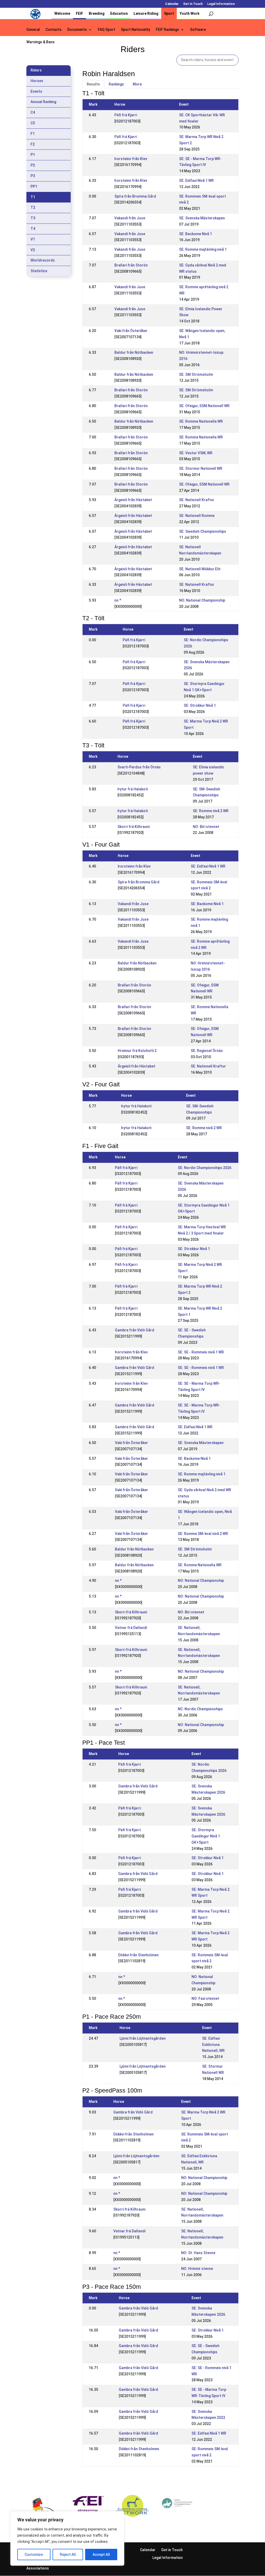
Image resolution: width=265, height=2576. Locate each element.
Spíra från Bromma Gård (135, 196)
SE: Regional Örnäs (207, 1051)
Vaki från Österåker (131, 331)
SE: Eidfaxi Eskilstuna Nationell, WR (213, 2045)
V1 (33, 239)
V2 (33, 250)
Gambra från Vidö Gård (135, 1330)
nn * (118, 600)
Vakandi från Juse (130, 218)
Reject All (68, 2555)
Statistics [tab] (39, 271)
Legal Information (221, 4)
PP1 (34, 186)
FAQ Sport (106, 30)
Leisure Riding (146, 13)
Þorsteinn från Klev (131, 159)
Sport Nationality (135, 30)
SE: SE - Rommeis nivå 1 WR (201, 1352)
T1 (33, 197)
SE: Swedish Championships (203, 531)
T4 (33, 229)
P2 (33, 165)
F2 (33, 144)
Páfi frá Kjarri (126, 115)
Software (198, 30)
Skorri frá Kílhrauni (134, 827)
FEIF (79, 13)
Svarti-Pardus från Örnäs (139, 767)
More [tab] (137, 84)
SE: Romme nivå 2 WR (211, 811)
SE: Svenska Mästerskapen (202, 218)
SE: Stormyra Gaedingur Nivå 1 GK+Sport (206, 1836)
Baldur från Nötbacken (134, 352)
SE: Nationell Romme (197, 516)
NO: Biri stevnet (206, 827)
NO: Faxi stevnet (205, 1998)
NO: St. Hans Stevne (198, 2253)
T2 (33, 207)
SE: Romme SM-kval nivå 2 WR (203, 1534)
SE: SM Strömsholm (196, 374)
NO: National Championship (202, 600)
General (33, 30)
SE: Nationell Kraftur (197, 500)
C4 (33, 112)
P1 (33, 155)
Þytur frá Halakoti (133, 789)
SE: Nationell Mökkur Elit (200, 569)
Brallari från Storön (131, 265)
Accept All (101, 2555)
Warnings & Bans (41, 42)
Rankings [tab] (116, 84)
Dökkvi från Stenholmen (138, 1955)
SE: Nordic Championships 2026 (205, 1168)
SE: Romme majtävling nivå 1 (203, 249)
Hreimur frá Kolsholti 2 (137, 1051)
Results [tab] (93, 84)
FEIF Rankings (167, 30)
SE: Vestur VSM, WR (196, 453)
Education (119, 13)
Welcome (62, 13)
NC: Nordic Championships (200, 1709)
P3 (33, 176)
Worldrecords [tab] (43, 260)
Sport (169, 13)
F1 (33, 134)
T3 (33, 218)
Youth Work (190, 13)
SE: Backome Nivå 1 (196, 234)
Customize (34, 2555)
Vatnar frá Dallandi (131, 1628)
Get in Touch (193, 4)
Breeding (97, 13)
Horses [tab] (37, 81)
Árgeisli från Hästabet (133, 500)
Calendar (172, 4)
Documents (77, 30)
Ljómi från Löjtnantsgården (143, 2038)
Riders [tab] (36, 70)
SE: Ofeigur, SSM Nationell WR (204, 406)
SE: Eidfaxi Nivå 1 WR (196, 181)
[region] (67, 2538)
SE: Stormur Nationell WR (201, 468)
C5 (33, 123)
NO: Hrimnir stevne (197, 2269)
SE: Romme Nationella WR (201, 421)
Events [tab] (36, 91)
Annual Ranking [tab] (43, 102)
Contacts (54, 30)
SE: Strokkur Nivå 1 (200, 705)
